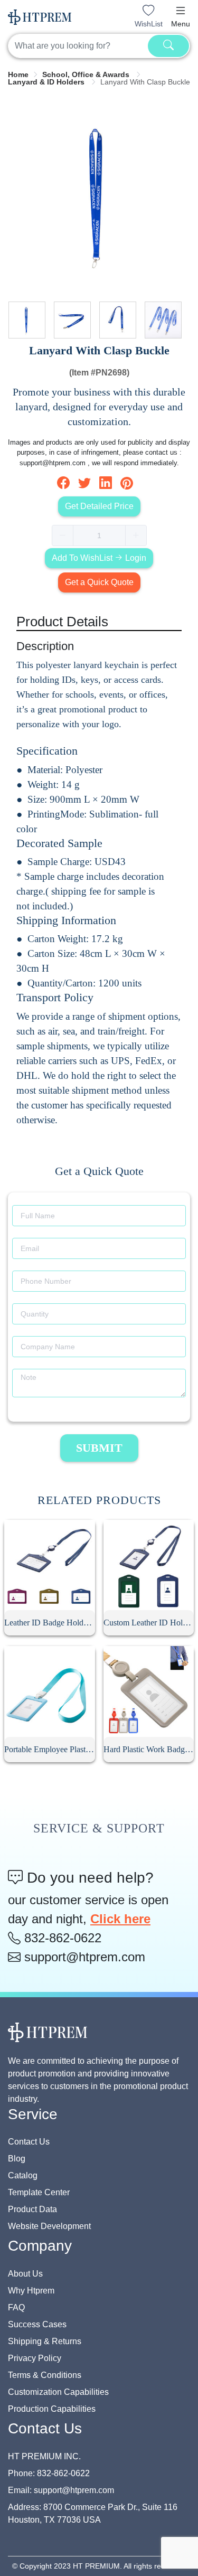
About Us (25, 2274)
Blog (17, 2159)
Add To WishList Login (99, 558)
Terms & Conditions (45, 2375)
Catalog (23, 2175)
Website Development (49, 2226)
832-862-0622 (61, 1938)
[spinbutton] (99, 535)
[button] (181, 11)
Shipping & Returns (45, 2341)
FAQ (16, 2307)
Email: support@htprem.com (61, 2490)
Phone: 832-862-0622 (49, 2473)
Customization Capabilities (58, 2392)
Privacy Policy (35, 2358)
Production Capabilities (52, 2409)
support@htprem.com (83, 1957)
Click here (120, 1919)
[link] (18, 74)
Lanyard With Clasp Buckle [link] (145, 82)
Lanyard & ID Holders (47, 82)
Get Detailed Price (99, 506)
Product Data (32, 2209)
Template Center (39, 2192)
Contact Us (29, 2142)
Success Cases (37, 2324)
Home (18, 74)
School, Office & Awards (87, 74)
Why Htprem (31, 2291)
